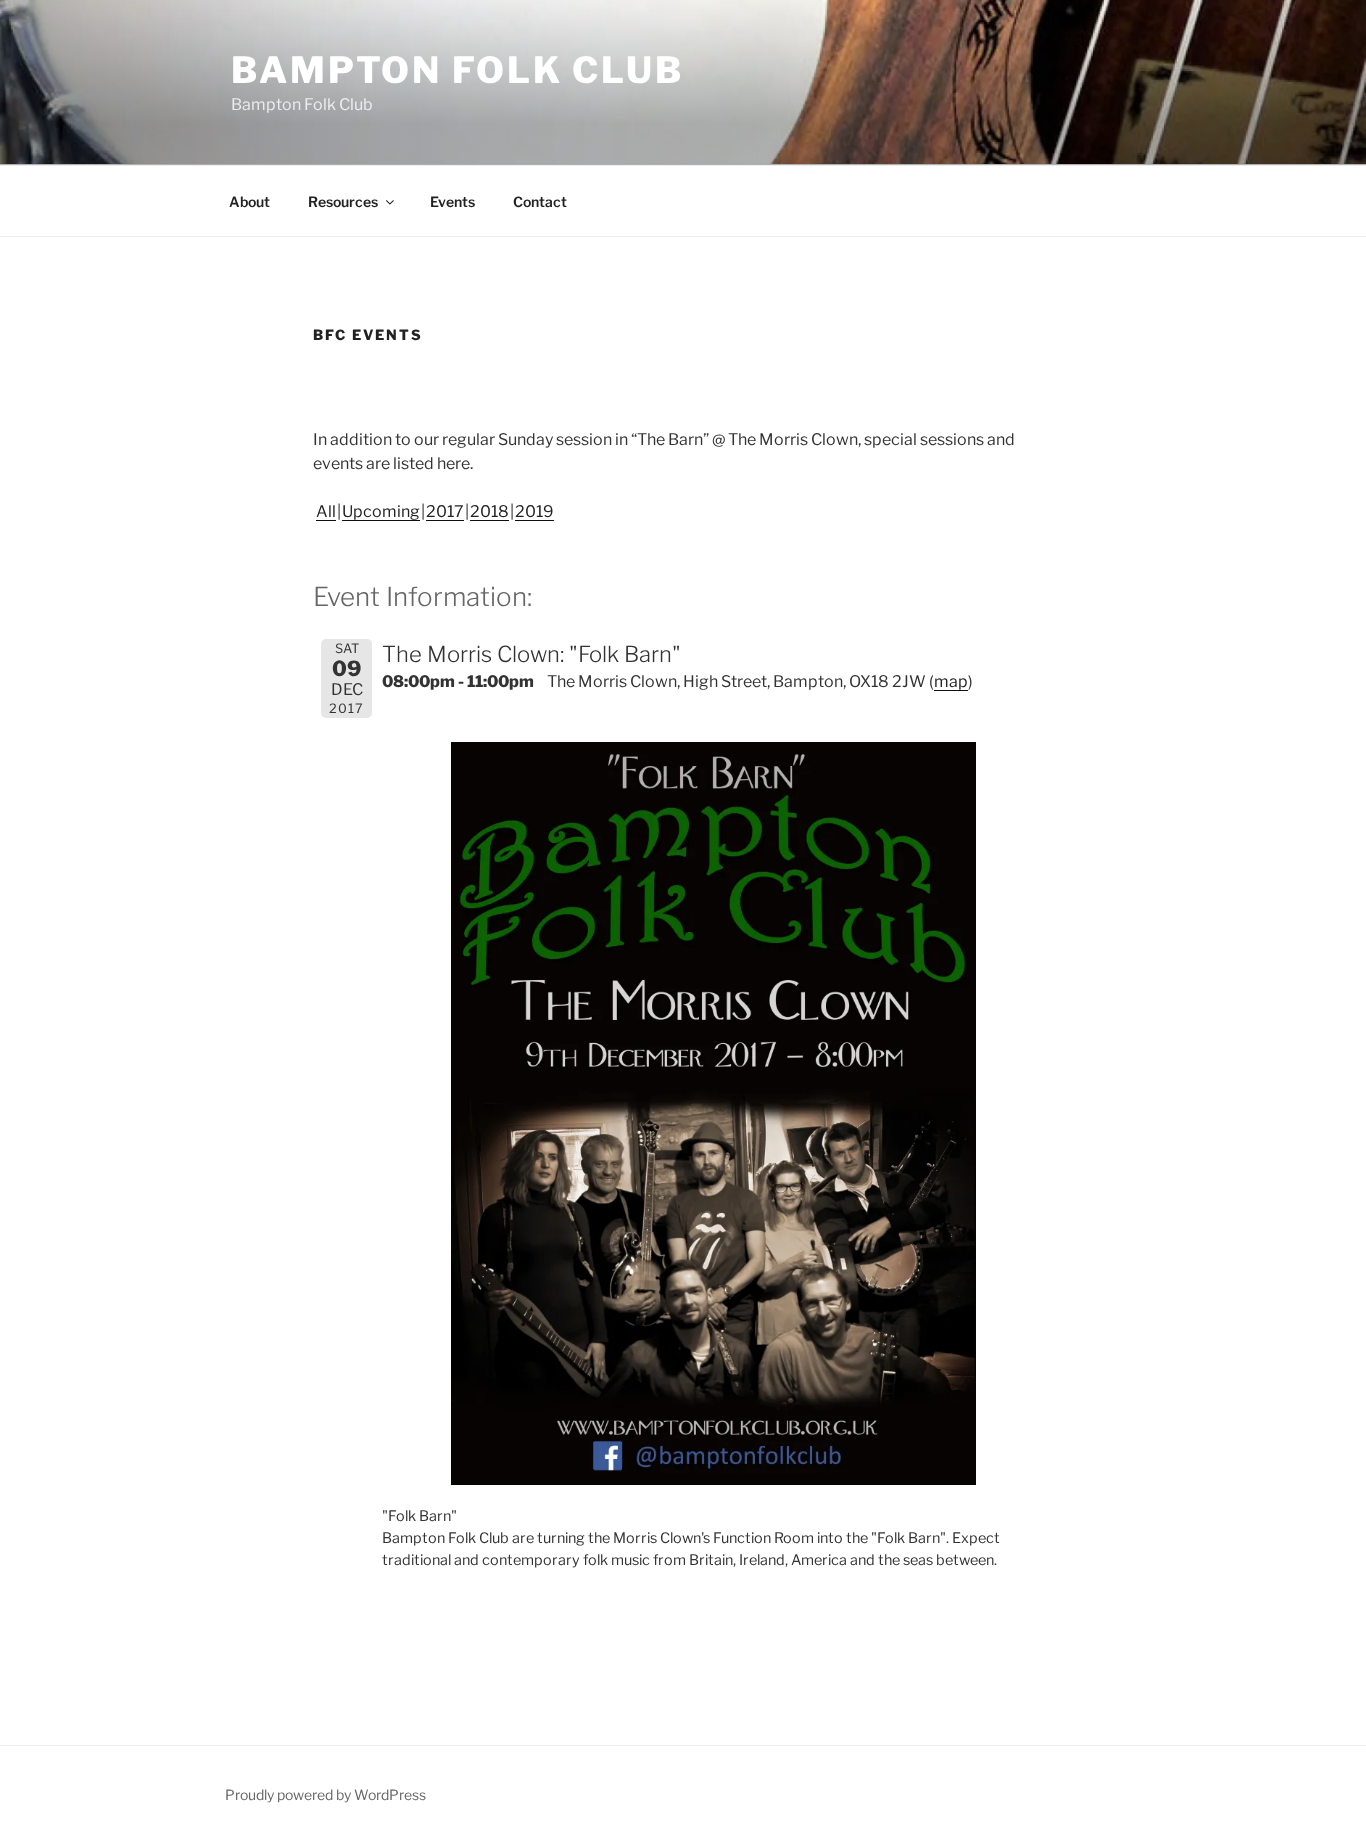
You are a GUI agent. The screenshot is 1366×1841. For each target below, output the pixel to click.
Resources (343, 201)
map (951, 681)
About (249, 201)
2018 (489, 511)
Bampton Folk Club (457, 70)
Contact (540, 201)
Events (452, 201)
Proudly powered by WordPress (325, 1794)
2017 (445, 511)
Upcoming (381, 511)
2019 (534, 511)
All (326, 511)
